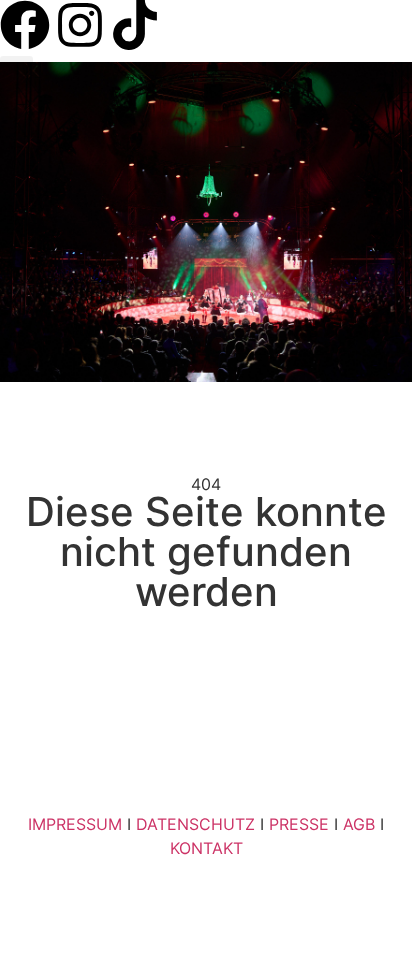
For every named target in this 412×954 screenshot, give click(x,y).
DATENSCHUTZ (195, 824)
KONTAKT (206, 848)
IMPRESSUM (75, 824)
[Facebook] (25, 25)
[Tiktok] (135, 25)
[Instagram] (80, 25)
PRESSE (299, 824)
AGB (359, 824)
